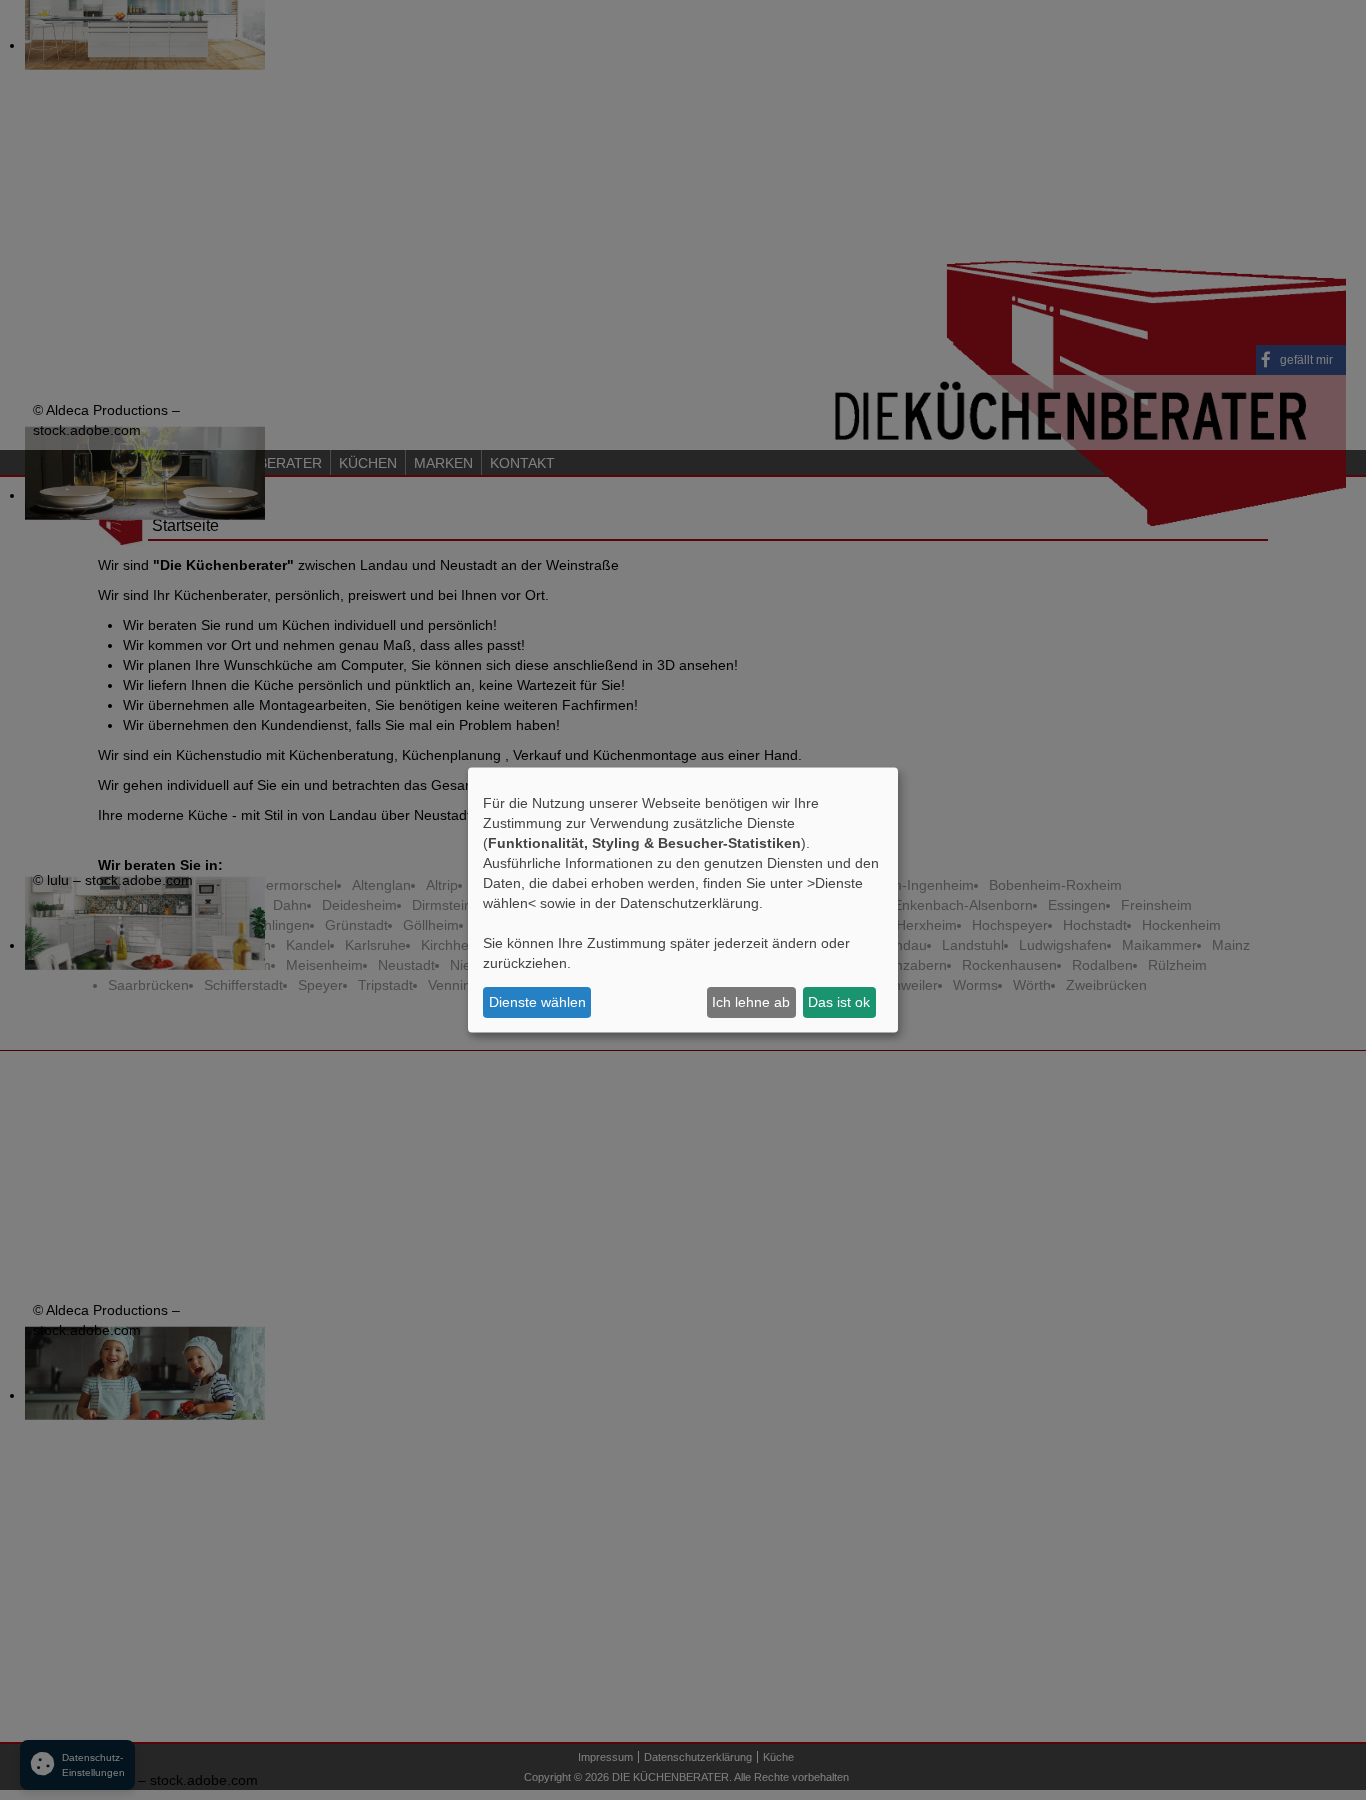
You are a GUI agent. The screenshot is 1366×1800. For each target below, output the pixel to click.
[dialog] (683, 900)
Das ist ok (839, 1002)
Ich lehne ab (751, 1002)
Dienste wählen (537, 1002)
